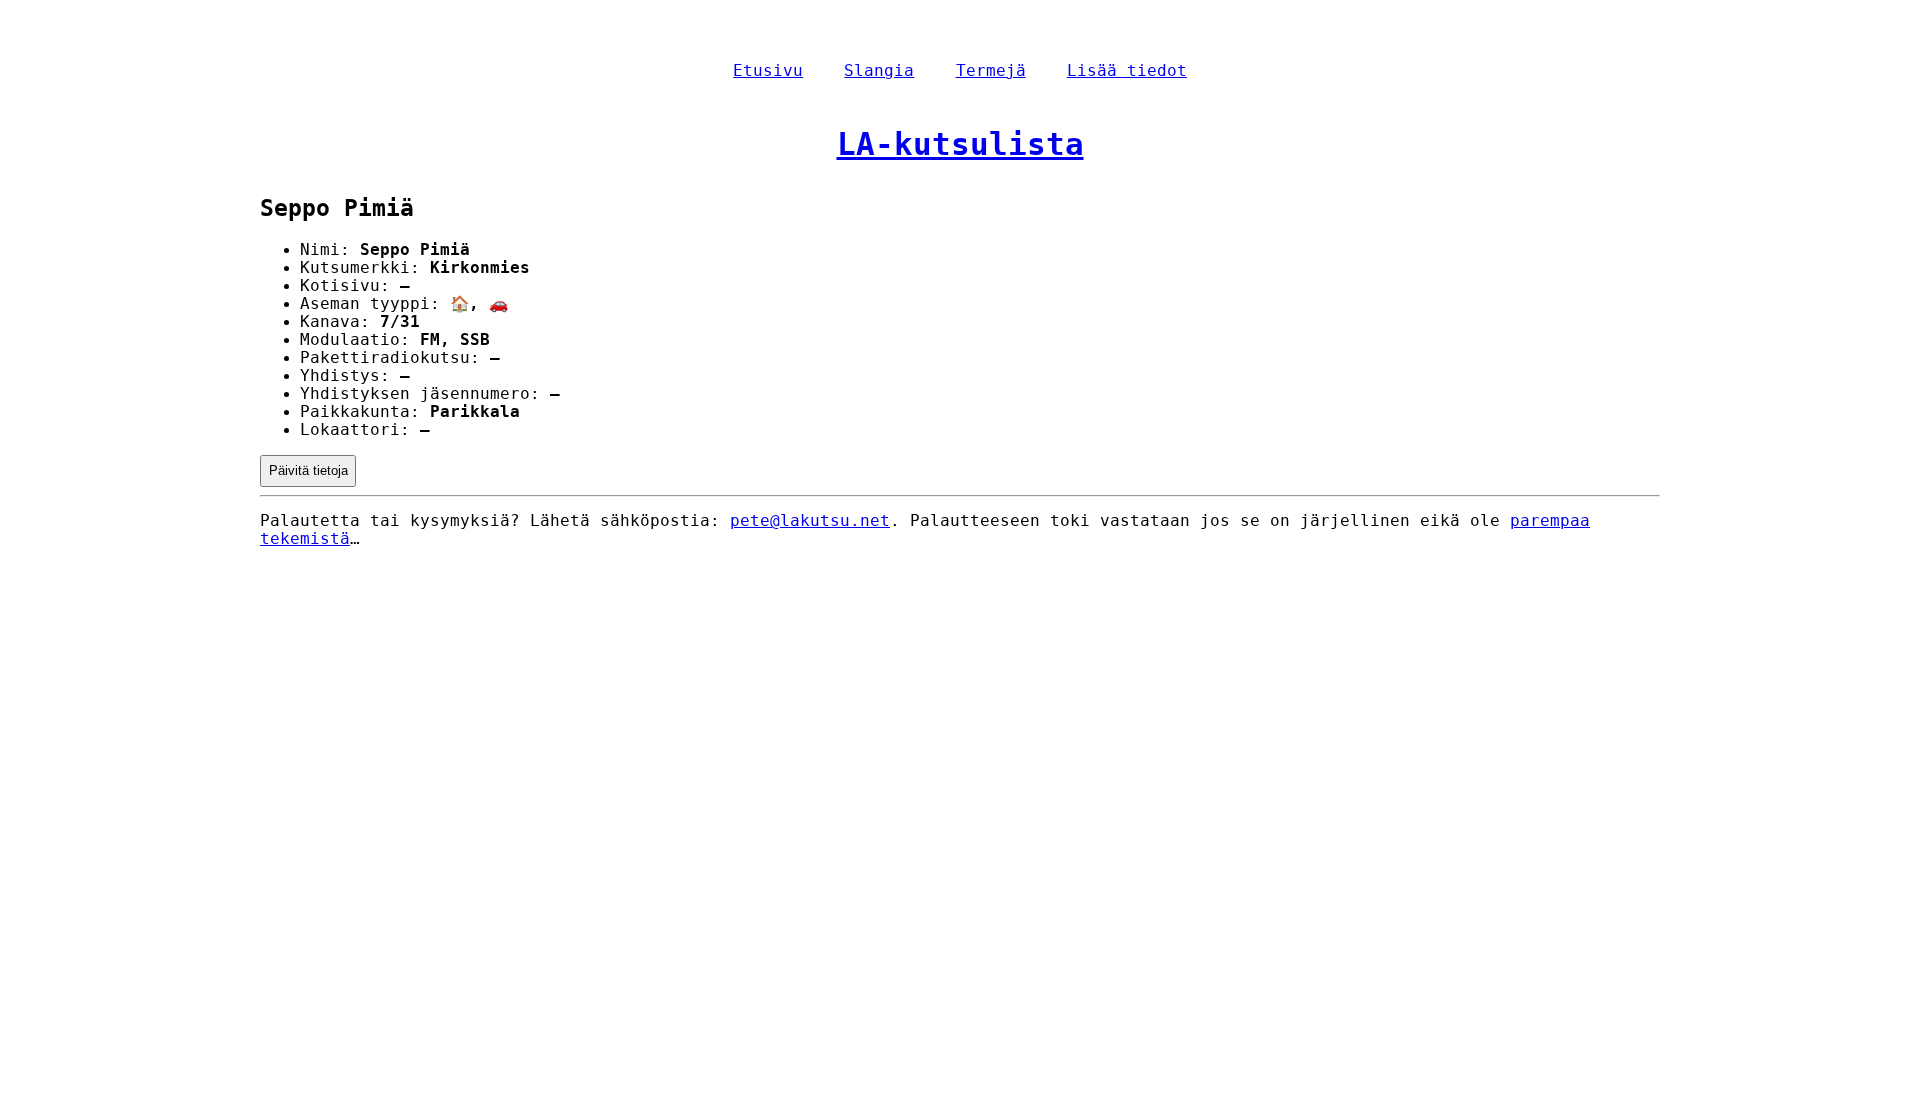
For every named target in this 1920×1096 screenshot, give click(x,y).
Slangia (879, 71)
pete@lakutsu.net (810, 521)
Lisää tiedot (1127, 71)
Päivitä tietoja (308, 470)
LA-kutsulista (960, 144)
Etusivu (768, 71)
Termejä (991, 71)
